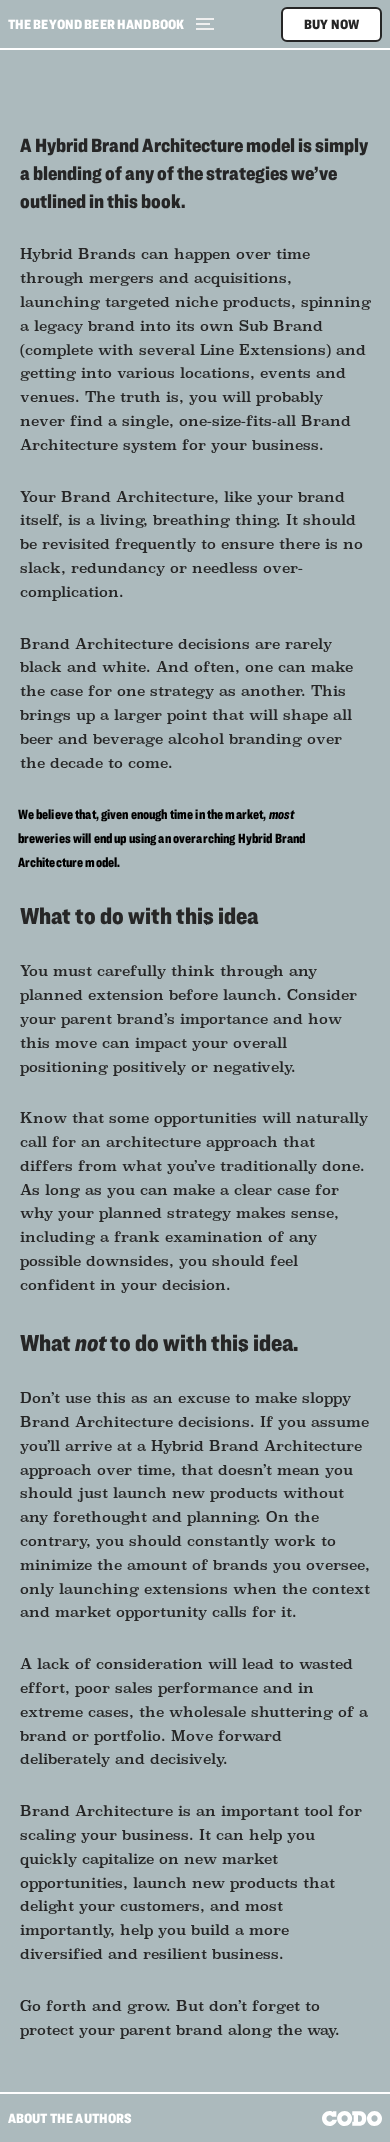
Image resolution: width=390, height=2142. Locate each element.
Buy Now (331, 24)
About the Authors (70, 2118)
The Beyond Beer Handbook (96, 24)
